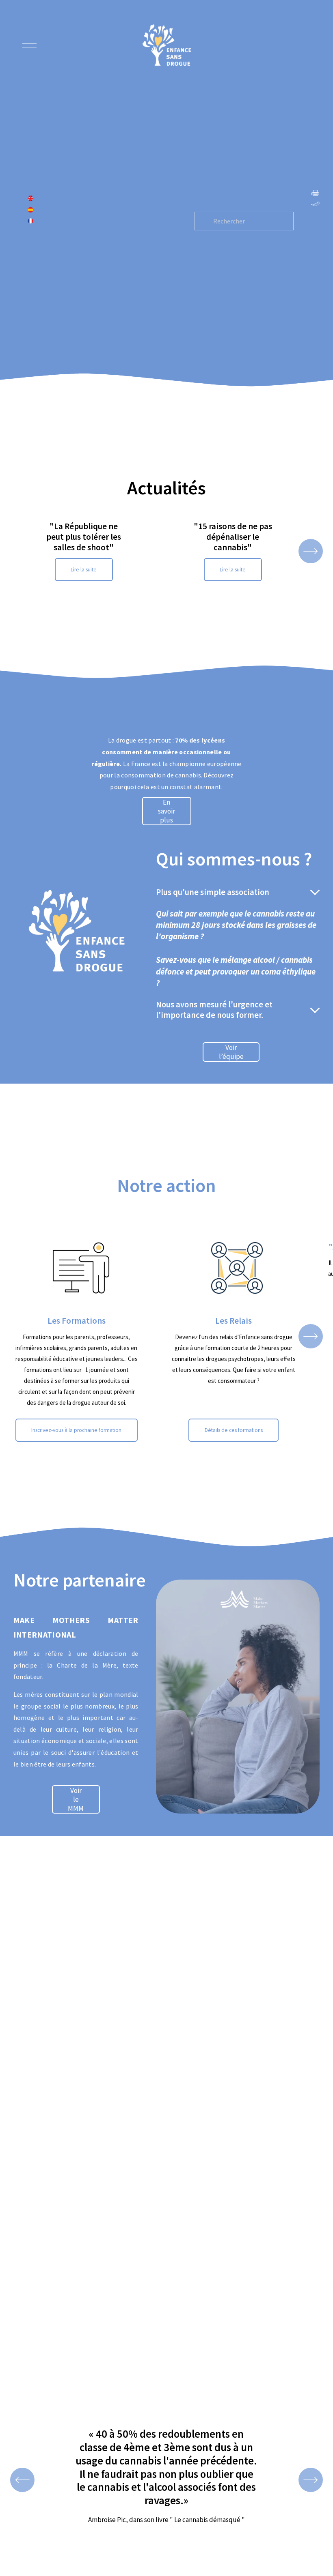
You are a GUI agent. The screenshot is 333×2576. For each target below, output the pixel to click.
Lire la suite (84, 570)
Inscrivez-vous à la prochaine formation (76, 1430)
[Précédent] (22, 2480)
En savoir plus (166, 811)
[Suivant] (311, 551)
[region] (166, 551)
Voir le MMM (76, 1799)
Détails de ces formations (234, 1430)
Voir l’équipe (231, 1052)
